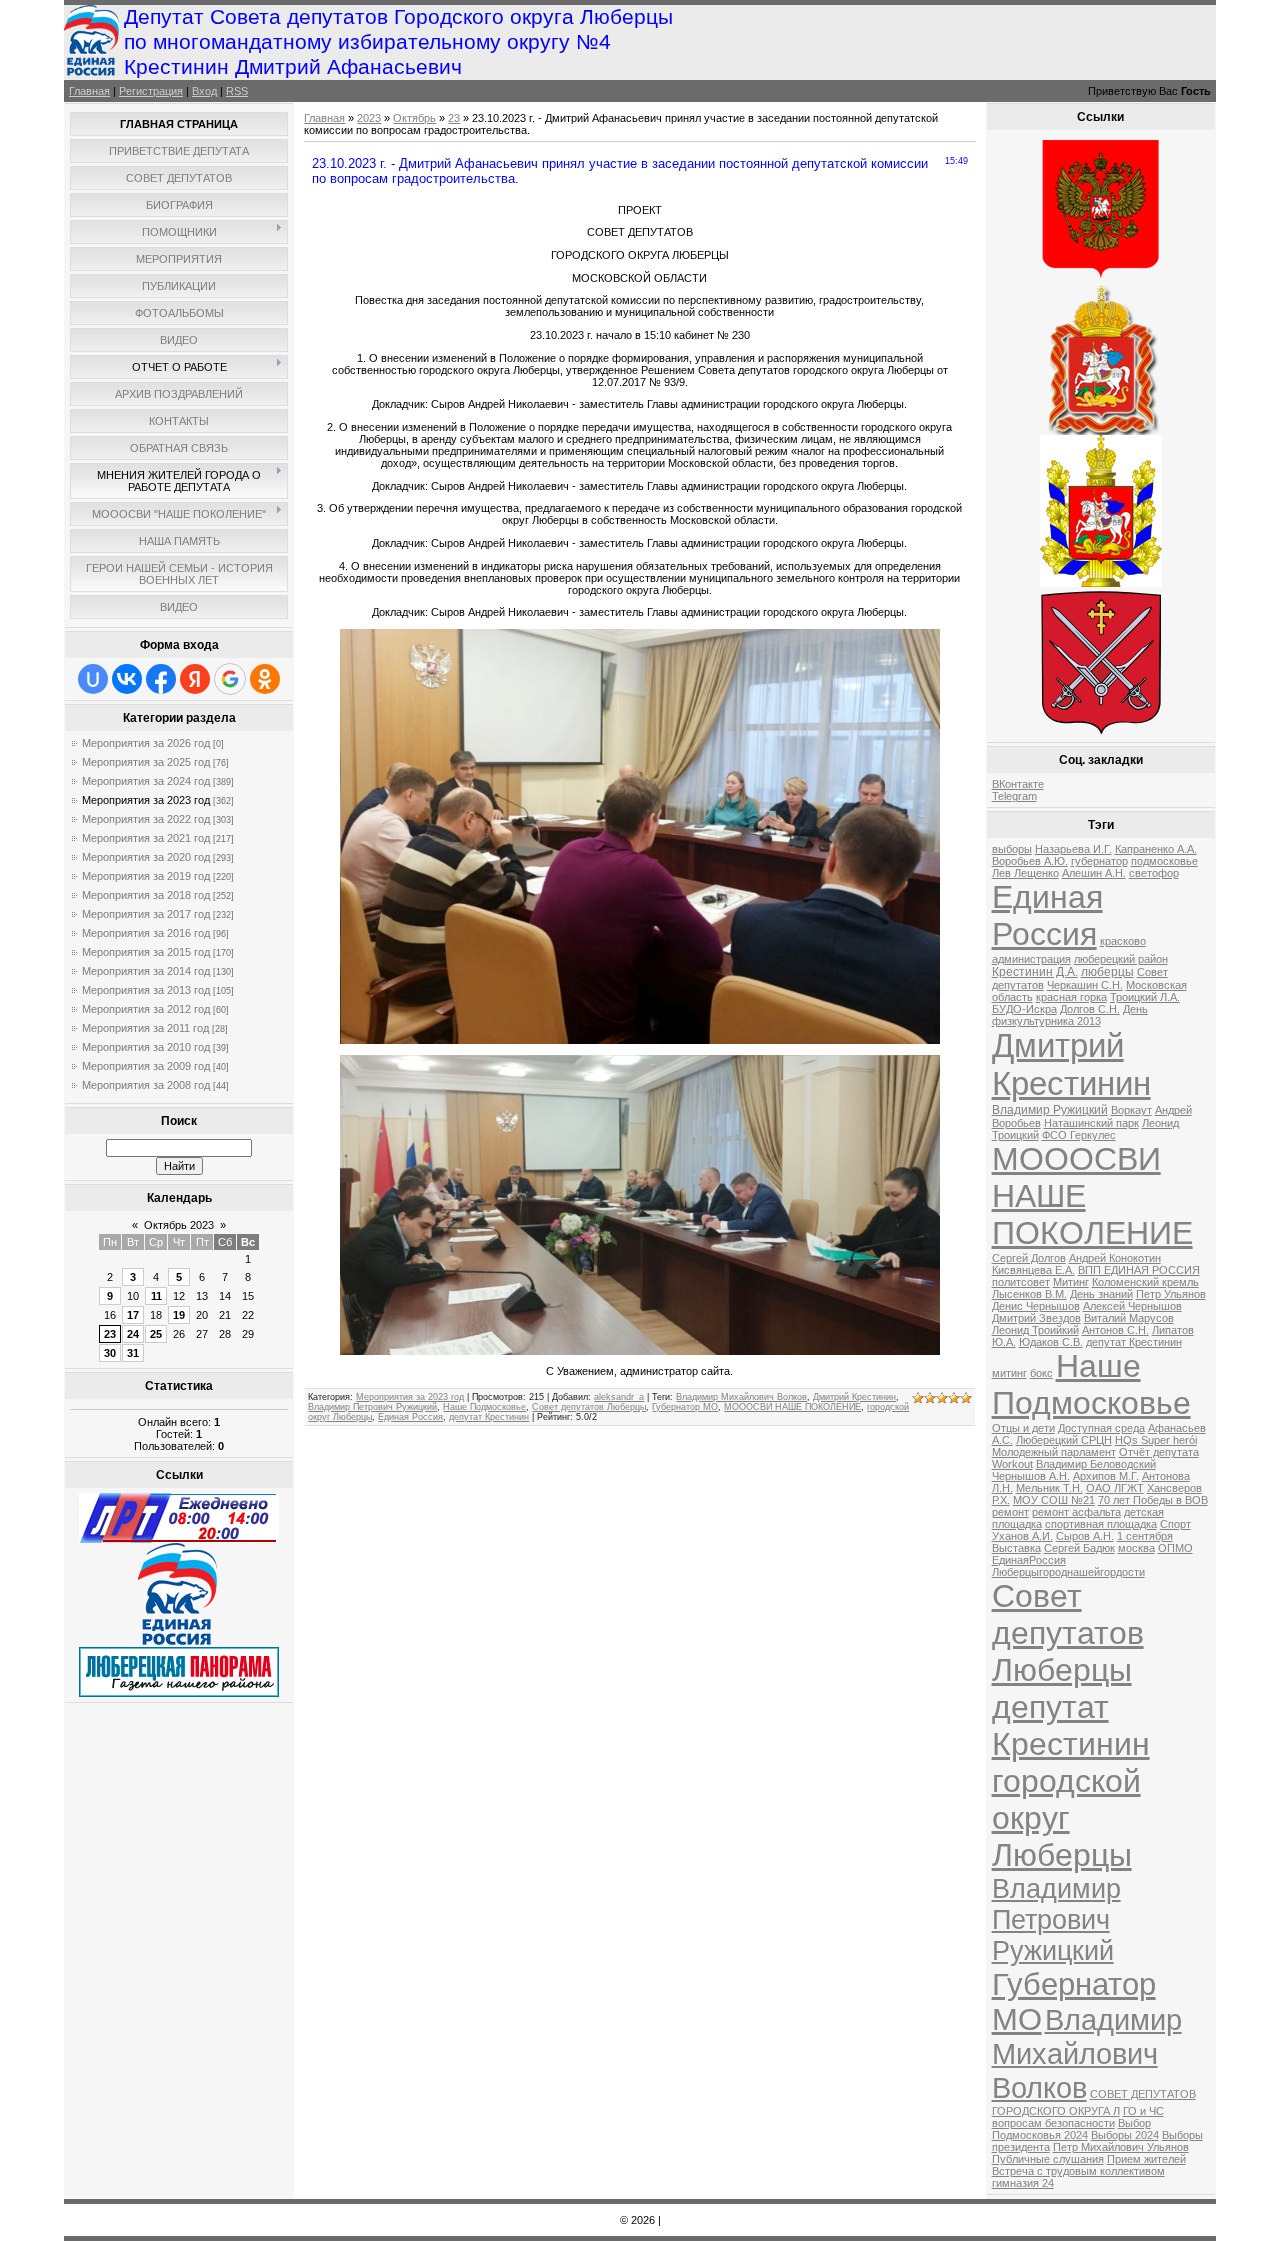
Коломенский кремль (1145, 1282)
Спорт (1175, 1524)
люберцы (1107, 972)
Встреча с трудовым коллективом (1078, 2171)
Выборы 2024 (1125, 2135)
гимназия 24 (1023, 2183)
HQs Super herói (1156, 1440)
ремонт (1010, 1512)
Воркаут (1131, 1110)
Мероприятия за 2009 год (146, 1066)
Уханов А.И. (1022, 1536)
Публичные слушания (1048, 2159)
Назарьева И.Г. (1073, 849)
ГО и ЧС (1143, 2111)
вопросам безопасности (1053, 2123)
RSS (237, 91)
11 (156, 1296)
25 (156, 1334)
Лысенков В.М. (1029, 1294)
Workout (1012, 1464)
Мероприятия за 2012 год (146, 1009)
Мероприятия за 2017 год (146, 914)
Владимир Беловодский (1096, 1464)
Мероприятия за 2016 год (146, 933)
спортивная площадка (1101, 1524)
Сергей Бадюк (1079, 1548)
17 (133, 1315)
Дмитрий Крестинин (854, 1397)
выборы (1012, 849)
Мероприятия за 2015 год (146, 952)
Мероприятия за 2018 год (146, 895)
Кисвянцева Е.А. (1033, 1270)
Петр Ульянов (1171, 1294)
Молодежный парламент (1054, 1452)
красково (1123, 941)
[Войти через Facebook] (161, 679)
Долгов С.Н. (1090, 1009)
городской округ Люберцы (1066, 1818)
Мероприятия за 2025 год (146, 762)
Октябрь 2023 (179, 1225)
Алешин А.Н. (1094, 873)
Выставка (1016, 1548)
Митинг (1071, 1282)
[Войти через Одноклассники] (265, 679)
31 (133, 1353)
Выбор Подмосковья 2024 (1071, 2129)
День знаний (1101, 1294)
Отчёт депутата (1159, 1452)
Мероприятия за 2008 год (146, 1085)
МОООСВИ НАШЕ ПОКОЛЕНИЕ (792, 1407)
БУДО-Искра (1024, 1009)
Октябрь (414, 118)
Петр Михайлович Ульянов (1121, 2147)
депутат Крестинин (489, 1417)
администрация (1031, 959)
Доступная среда (1101, 1428)
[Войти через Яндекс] (195, 679)
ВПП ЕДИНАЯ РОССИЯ (1139, 1270)
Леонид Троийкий (1035, 1330)
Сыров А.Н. (1085, 1536)
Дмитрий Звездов (1036, 1318)
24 (133, 1334)
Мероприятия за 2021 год (146, 838)
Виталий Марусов (1129, 1318)
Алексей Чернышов (1132, 1306)
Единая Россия (410, 1417)
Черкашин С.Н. (1085, 985)
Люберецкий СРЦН (1064, 1440)
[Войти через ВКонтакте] (127, 679)
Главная (89, 91)
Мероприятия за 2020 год (146, 857)
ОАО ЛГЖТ (1115, 1488)
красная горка (1071, 997)
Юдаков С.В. (1051, 1342)
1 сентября (1145, 1536)
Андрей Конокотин (1115, 1258)
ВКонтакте (1018, 784)
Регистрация (151, 91)
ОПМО (1175, 1548)
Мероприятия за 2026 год (146, 743)
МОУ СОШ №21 (1054, 1500)
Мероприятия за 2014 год (146, 971)
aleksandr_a (619, 1397)
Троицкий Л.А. (1145, 997)
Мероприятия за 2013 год (146, 990)
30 (110, 1353)
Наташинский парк (1091, 1123)
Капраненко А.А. (1156, 849)
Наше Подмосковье (484, 1407)
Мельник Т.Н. (1049, 1488)
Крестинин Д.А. (1035, 972)
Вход (204, 91)
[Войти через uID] (93, 679)
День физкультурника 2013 (1070, 1015)
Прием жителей (1146, 2159)
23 (110, 1334)
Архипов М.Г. (1106, 1476)
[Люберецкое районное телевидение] (179, 1539)
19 (179, 1315)
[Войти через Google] (230, 679)
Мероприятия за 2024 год (146, 781)
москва (1136, 1548)
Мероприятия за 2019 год (146, 876)
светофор (1154, 873)
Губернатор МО (685, 1407)
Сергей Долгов (1029, 1258)
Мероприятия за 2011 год (145, 1028)
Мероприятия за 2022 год (146, 819)
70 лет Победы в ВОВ (1153, 1500)
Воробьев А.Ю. (1030, 861)
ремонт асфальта (1076, 1512)
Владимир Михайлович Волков (741, 1397)
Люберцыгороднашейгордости (1068, 1572)
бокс (1041, 1373)
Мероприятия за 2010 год (146, 1047)
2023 (369, 118)
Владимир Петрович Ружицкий (372, 1407)
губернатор (1099, 861)
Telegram (1014, 796)
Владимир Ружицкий (1050, 1110)
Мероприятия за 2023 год (146, 800)
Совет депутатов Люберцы (589, 1407)
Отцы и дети (1023, 1428)
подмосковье (1164, 861)
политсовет (1021, 1282)
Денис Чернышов (1036, 1306)
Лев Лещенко (1025, 873)
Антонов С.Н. (1115, 1330)
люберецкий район (1121, 959)
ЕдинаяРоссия (1029, 1560)
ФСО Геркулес (1079, 1135)
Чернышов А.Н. (1031, 1476)
